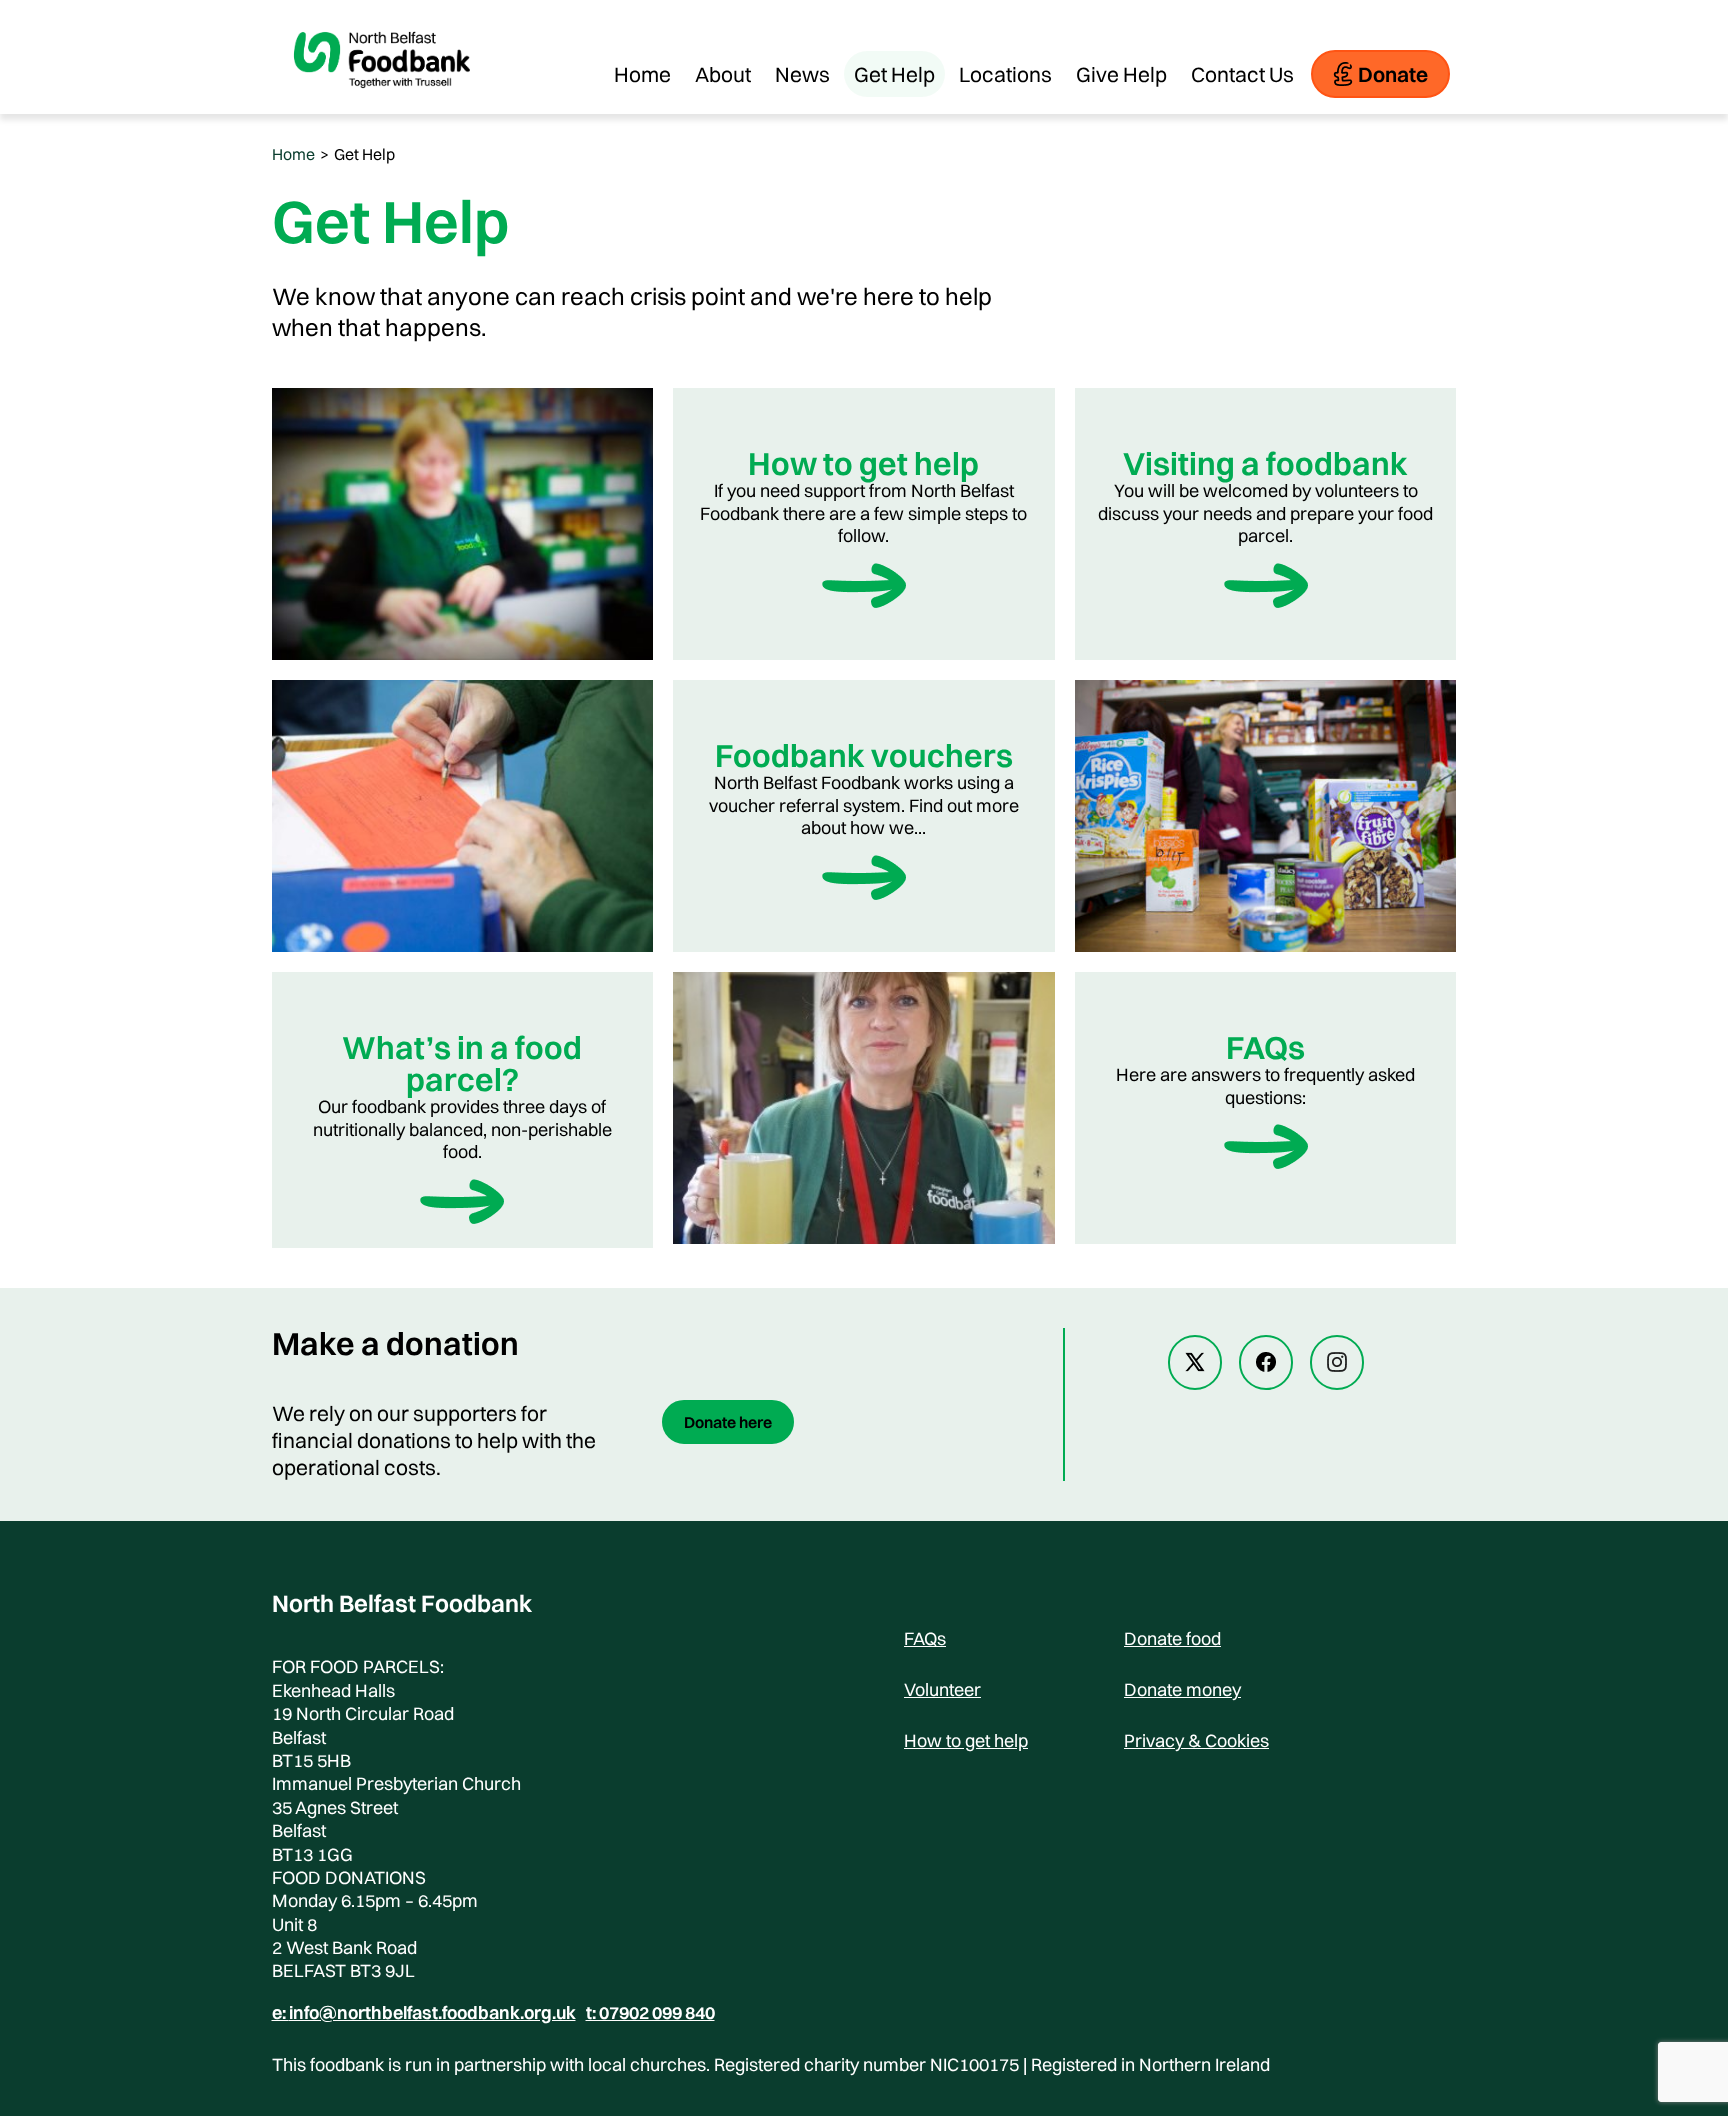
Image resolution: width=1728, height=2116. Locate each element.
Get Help (894, 74)
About (723, 74)
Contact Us (1242, 74)
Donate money (1182, 1689)
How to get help (966, 1740)
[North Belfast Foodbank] (382, 104)
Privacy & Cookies (1196, 1740)
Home (642, 74)
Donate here (728, 1422)
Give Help (1121, 74)
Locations (1005, 74)
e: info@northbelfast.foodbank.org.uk (424, 2013)
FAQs (925, 1638)
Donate (1393, 74)
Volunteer (942, 1689)
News (802, 74)
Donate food (1172, 1638)
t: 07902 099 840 (650, 2013)
